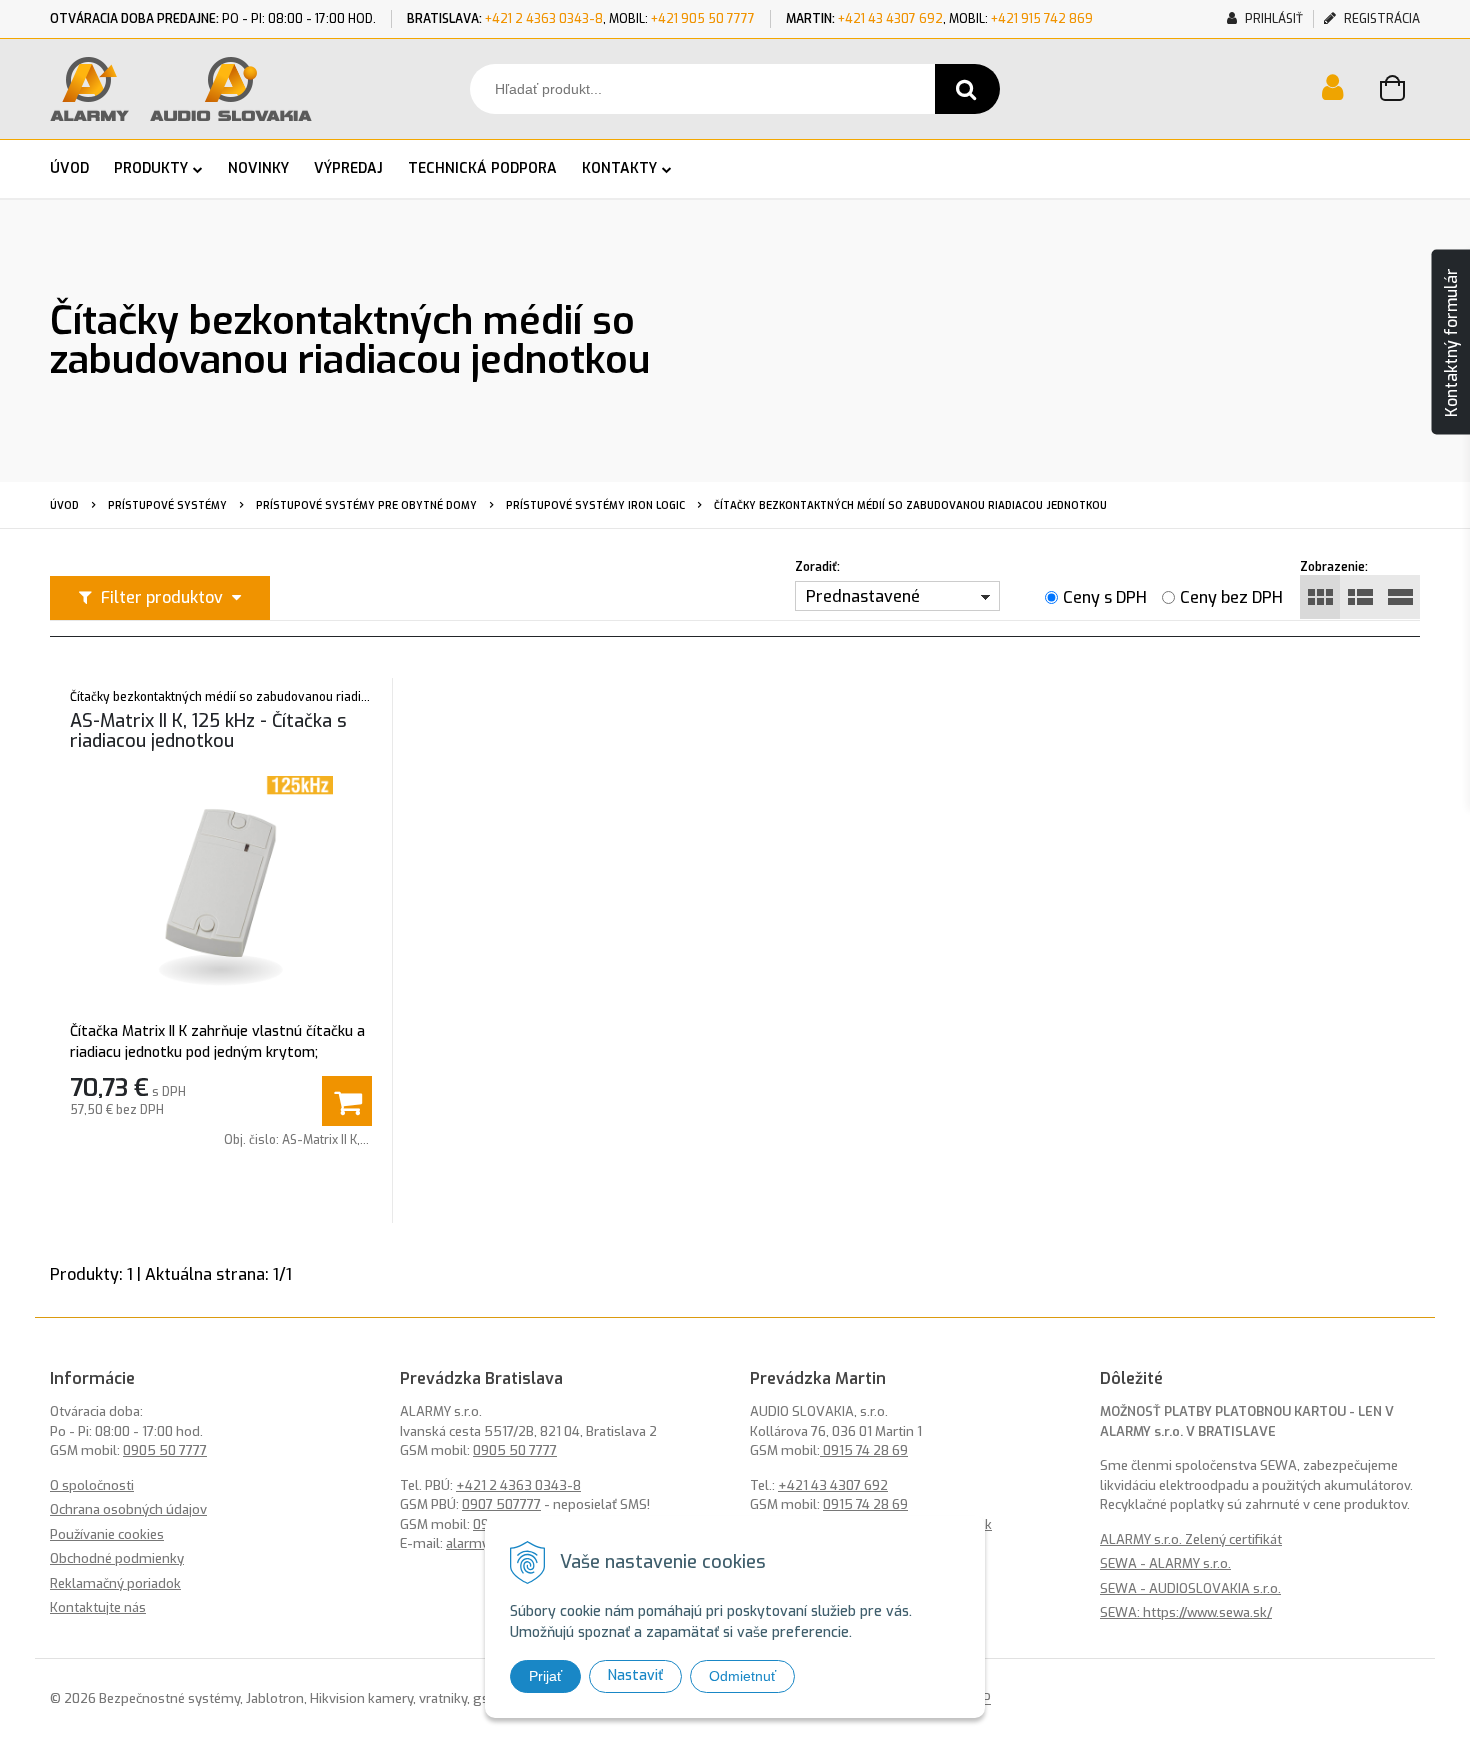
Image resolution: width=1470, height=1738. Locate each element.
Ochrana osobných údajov (128, 1509)
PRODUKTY (151, 168)
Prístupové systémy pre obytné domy (366, 505)
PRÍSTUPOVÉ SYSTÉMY (167, 505)
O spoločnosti (92, 1485)
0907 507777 (501, 1504)
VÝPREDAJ (348, 168)
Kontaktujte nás (98, 1607)
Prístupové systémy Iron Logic (595, 505)
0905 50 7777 (165, 1450)
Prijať (545, 1676)
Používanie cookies (107, 1534)
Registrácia (1380, 19)
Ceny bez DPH (1231, 597)
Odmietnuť (742, 1676)
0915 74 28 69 (864, 1450)
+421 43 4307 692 (890, 19)
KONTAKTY (619, 168)
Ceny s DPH (1105, 597)
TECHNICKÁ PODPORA (482, 168)
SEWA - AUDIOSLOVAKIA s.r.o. (1190, 1588)
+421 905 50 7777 (703, 19)
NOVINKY (258, 168)
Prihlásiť (1272, 19)
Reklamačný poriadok (115, 1583)
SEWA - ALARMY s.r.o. (1165, 1563)
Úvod (64, 505)
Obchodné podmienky (117, 1558)
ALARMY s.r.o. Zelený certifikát (1191, 1539)
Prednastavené (863, 596)
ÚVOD (69, 168)
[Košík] (1400, 91)
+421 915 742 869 (1042, 19)
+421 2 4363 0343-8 (544, 19)
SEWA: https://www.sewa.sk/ (1186, 1612)
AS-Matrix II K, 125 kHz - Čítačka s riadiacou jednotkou (208, 731)
